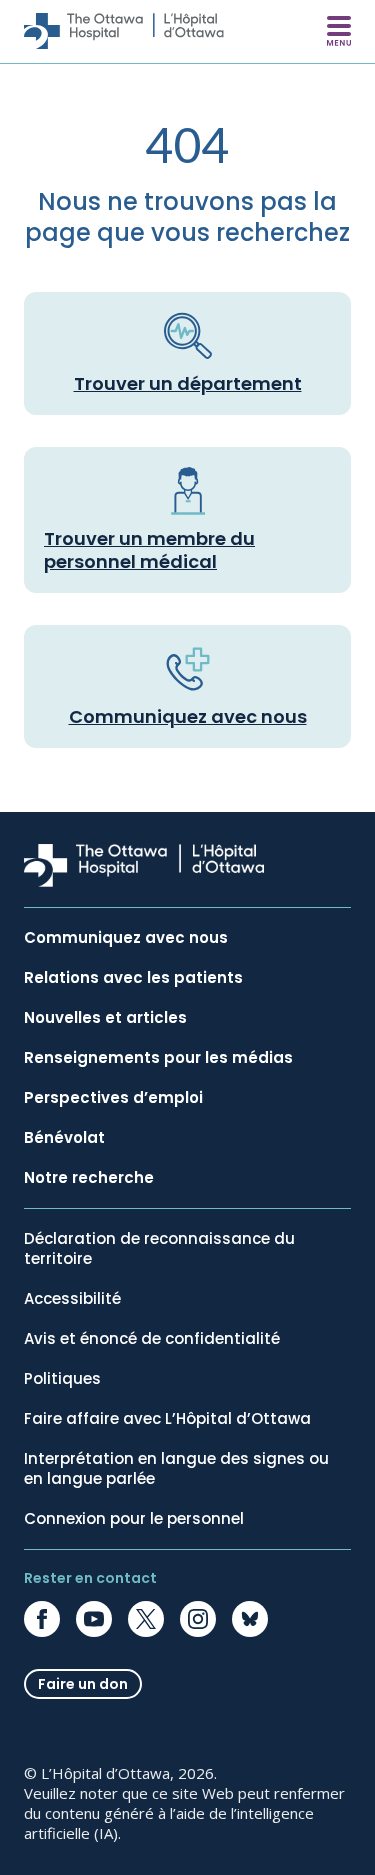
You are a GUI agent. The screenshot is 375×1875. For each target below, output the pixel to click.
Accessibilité (72, 1299)
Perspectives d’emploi (113, 1098)
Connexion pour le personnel (134, 1519)
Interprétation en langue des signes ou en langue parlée (176, 1469)
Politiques (62, 1379)
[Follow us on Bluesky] (250, 1619)
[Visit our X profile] (146, 1619)
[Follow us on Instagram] (198, 1619)
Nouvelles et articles (105, 1018)
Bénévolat (64, 1138)
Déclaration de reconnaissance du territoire (159, 1249)
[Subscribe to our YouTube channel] (94, 1619)
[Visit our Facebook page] (42, 1619)
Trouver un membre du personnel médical (149, 550)
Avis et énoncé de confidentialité (152, 1339)
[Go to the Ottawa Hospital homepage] (124, 31)
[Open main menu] (339, 31)
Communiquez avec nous (188, 716)
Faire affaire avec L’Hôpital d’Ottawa (167, 1419)
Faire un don (83, 1684)
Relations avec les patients (133, 978)
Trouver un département (188, 383)
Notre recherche (89, 1178)
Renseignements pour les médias (158, 1058)
